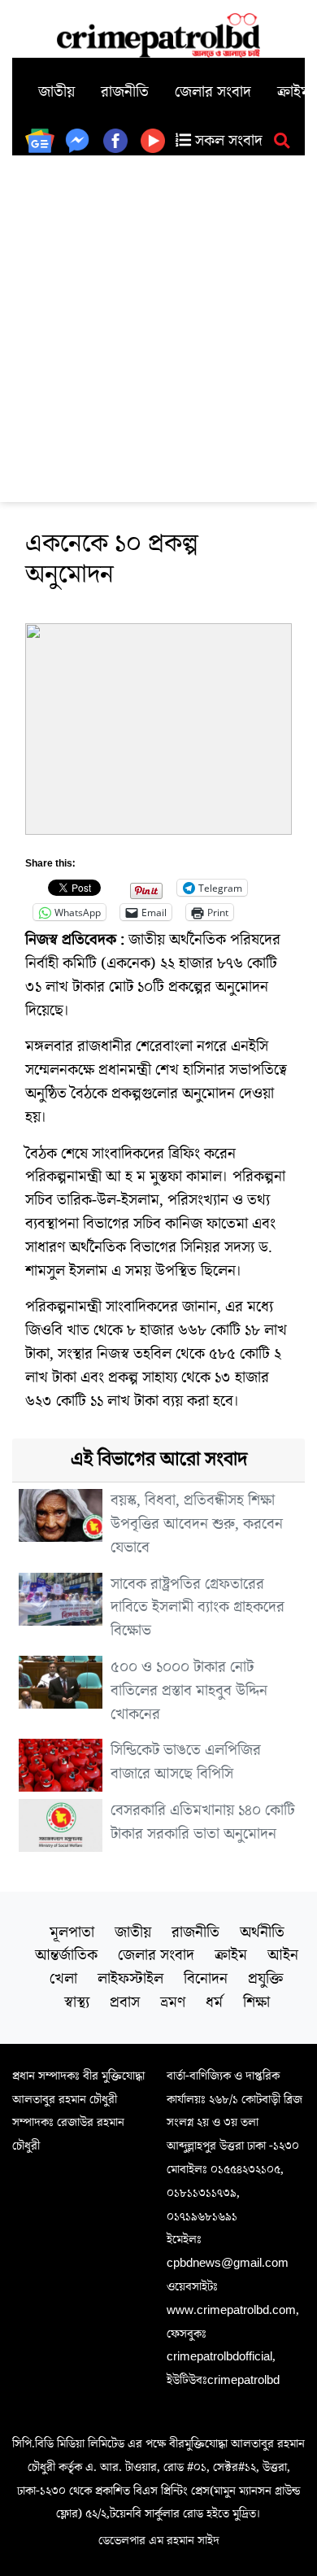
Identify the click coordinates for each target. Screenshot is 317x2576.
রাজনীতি (125, 92)
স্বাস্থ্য (77, 2002)
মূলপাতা (72, 1932)
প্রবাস (125, 2002)
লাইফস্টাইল (130, 1979)
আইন (283, 1955)
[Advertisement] (158, 322)
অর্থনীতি (262, 1932)
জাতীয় (56, 92)
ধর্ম (214, 2002)
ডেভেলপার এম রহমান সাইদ (159, 2540)
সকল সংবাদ (227, 141)
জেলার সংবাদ (213, 92)
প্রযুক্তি (266, 1979)
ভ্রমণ (173, 2002)
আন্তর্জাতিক (66, 1955)
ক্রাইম (231, 1955)
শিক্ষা (256, 2002)
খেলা (63, 1979)
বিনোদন (206, 1979)
